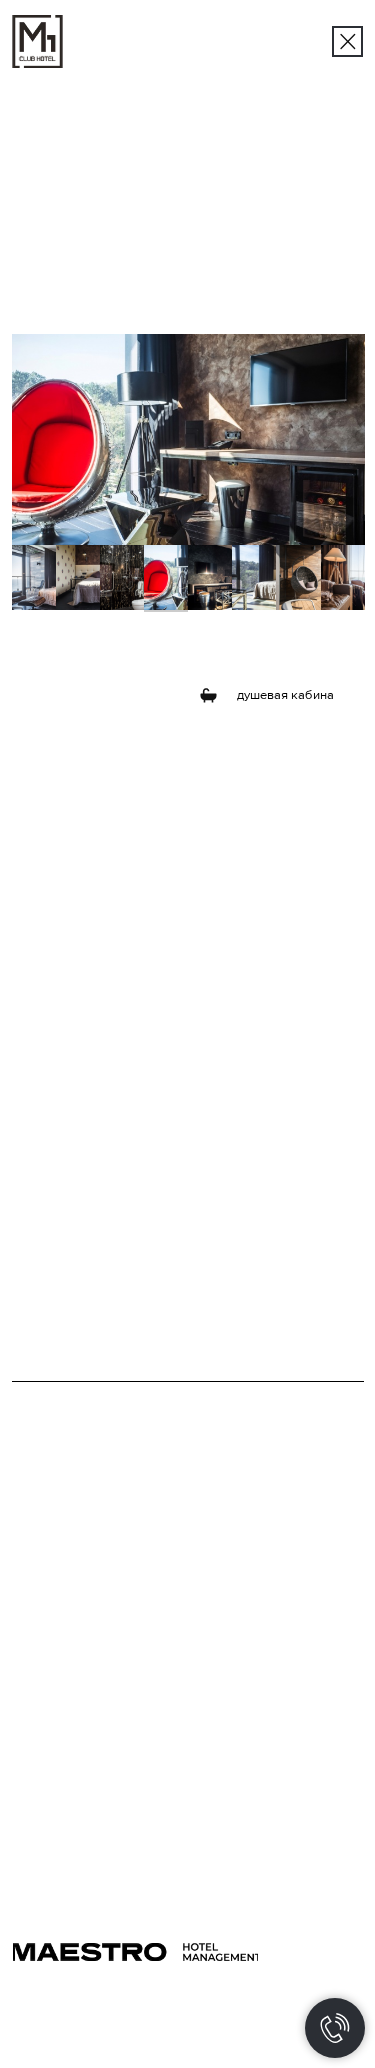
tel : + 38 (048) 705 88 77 (82, 1849)
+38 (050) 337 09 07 (69, 1832)
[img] (348, 42)
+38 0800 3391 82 (251, 1787)
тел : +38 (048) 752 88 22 (271, 1763)
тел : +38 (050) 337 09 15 (268, 1868)
